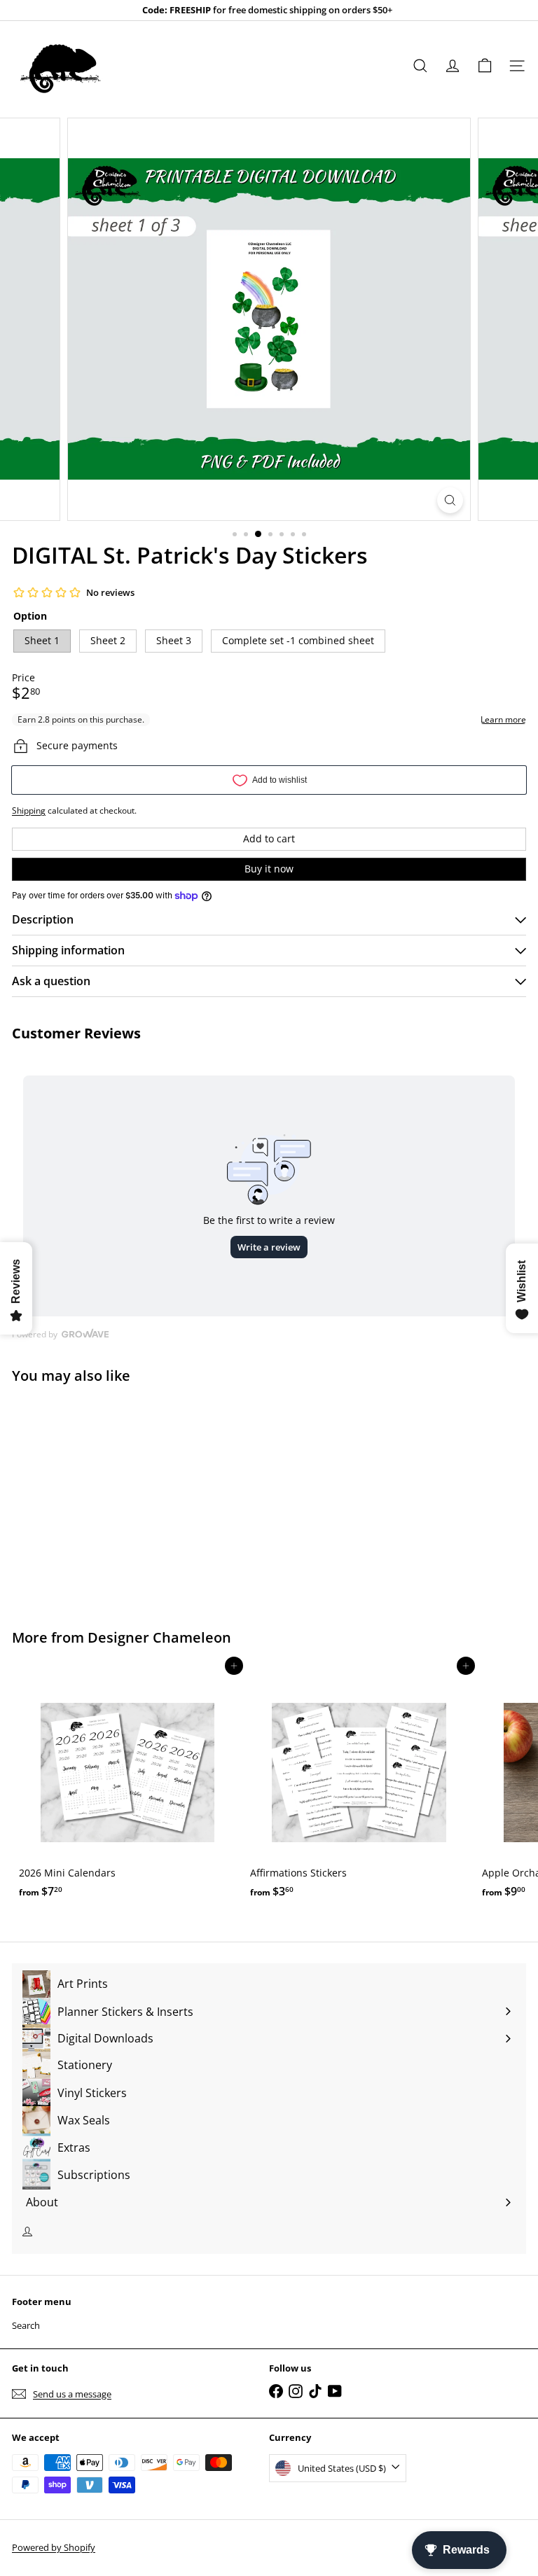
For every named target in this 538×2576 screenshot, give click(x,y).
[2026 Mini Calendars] (127, 1785)
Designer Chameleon (159, 1637)
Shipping (29, 810)
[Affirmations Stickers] (359, 1785)
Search (26, 2325)
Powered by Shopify (54, 2547)
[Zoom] (450, 500)
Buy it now (269, 869)
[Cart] (485, 66)
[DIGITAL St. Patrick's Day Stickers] (99, 1498)
